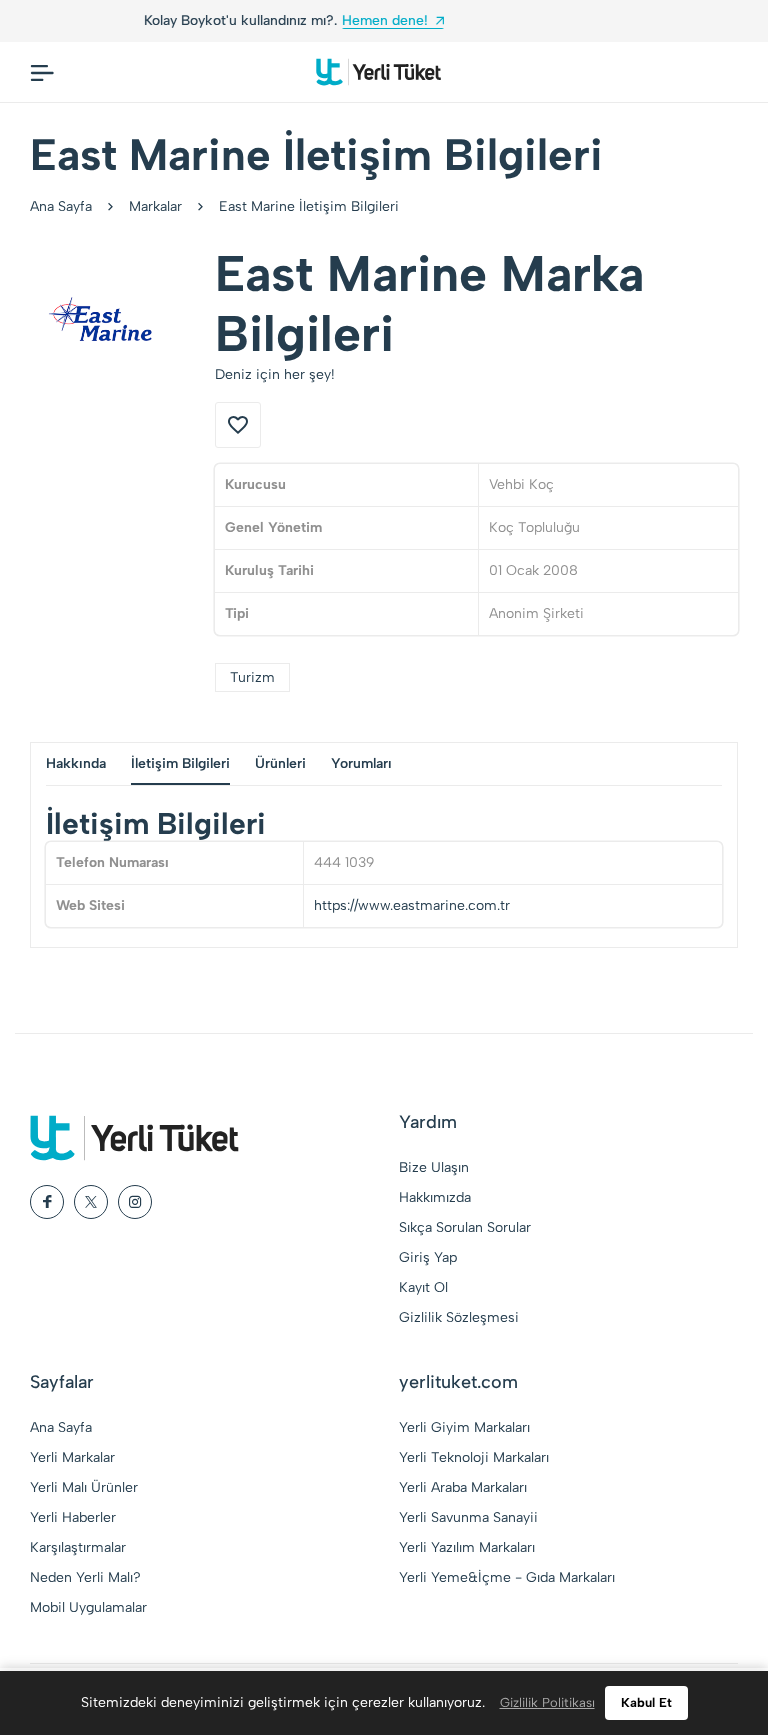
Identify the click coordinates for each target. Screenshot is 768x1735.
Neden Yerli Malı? (85, 1577)
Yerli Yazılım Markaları (467, 1547)
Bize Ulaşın (434, 1167)
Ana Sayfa (61, 206)
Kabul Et (646, 1702)
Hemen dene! (72, 20)
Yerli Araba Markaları (463, 1487)
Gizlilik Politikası (547, 1702)
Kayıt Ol (423, 1287)
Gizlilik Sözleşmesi (459, 1317)
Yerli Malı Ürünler (84, 1487)
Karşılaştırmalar (78, 1547)
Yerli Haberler (73, 1517)
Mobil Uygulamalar (88, 1607)
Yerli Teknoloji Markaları (474, 1457)
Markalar (155, 206)
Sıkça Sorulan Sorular (465, 1227)
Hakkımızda (435, 1197)
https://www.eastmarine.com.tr (412, 905)
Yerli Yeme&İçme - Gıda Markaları (507, 1577)
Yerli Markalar (72, 1457)
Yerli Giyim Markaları (464, 1427)
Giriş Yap (428, 1257)
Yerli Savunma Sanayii (468, 1517)
